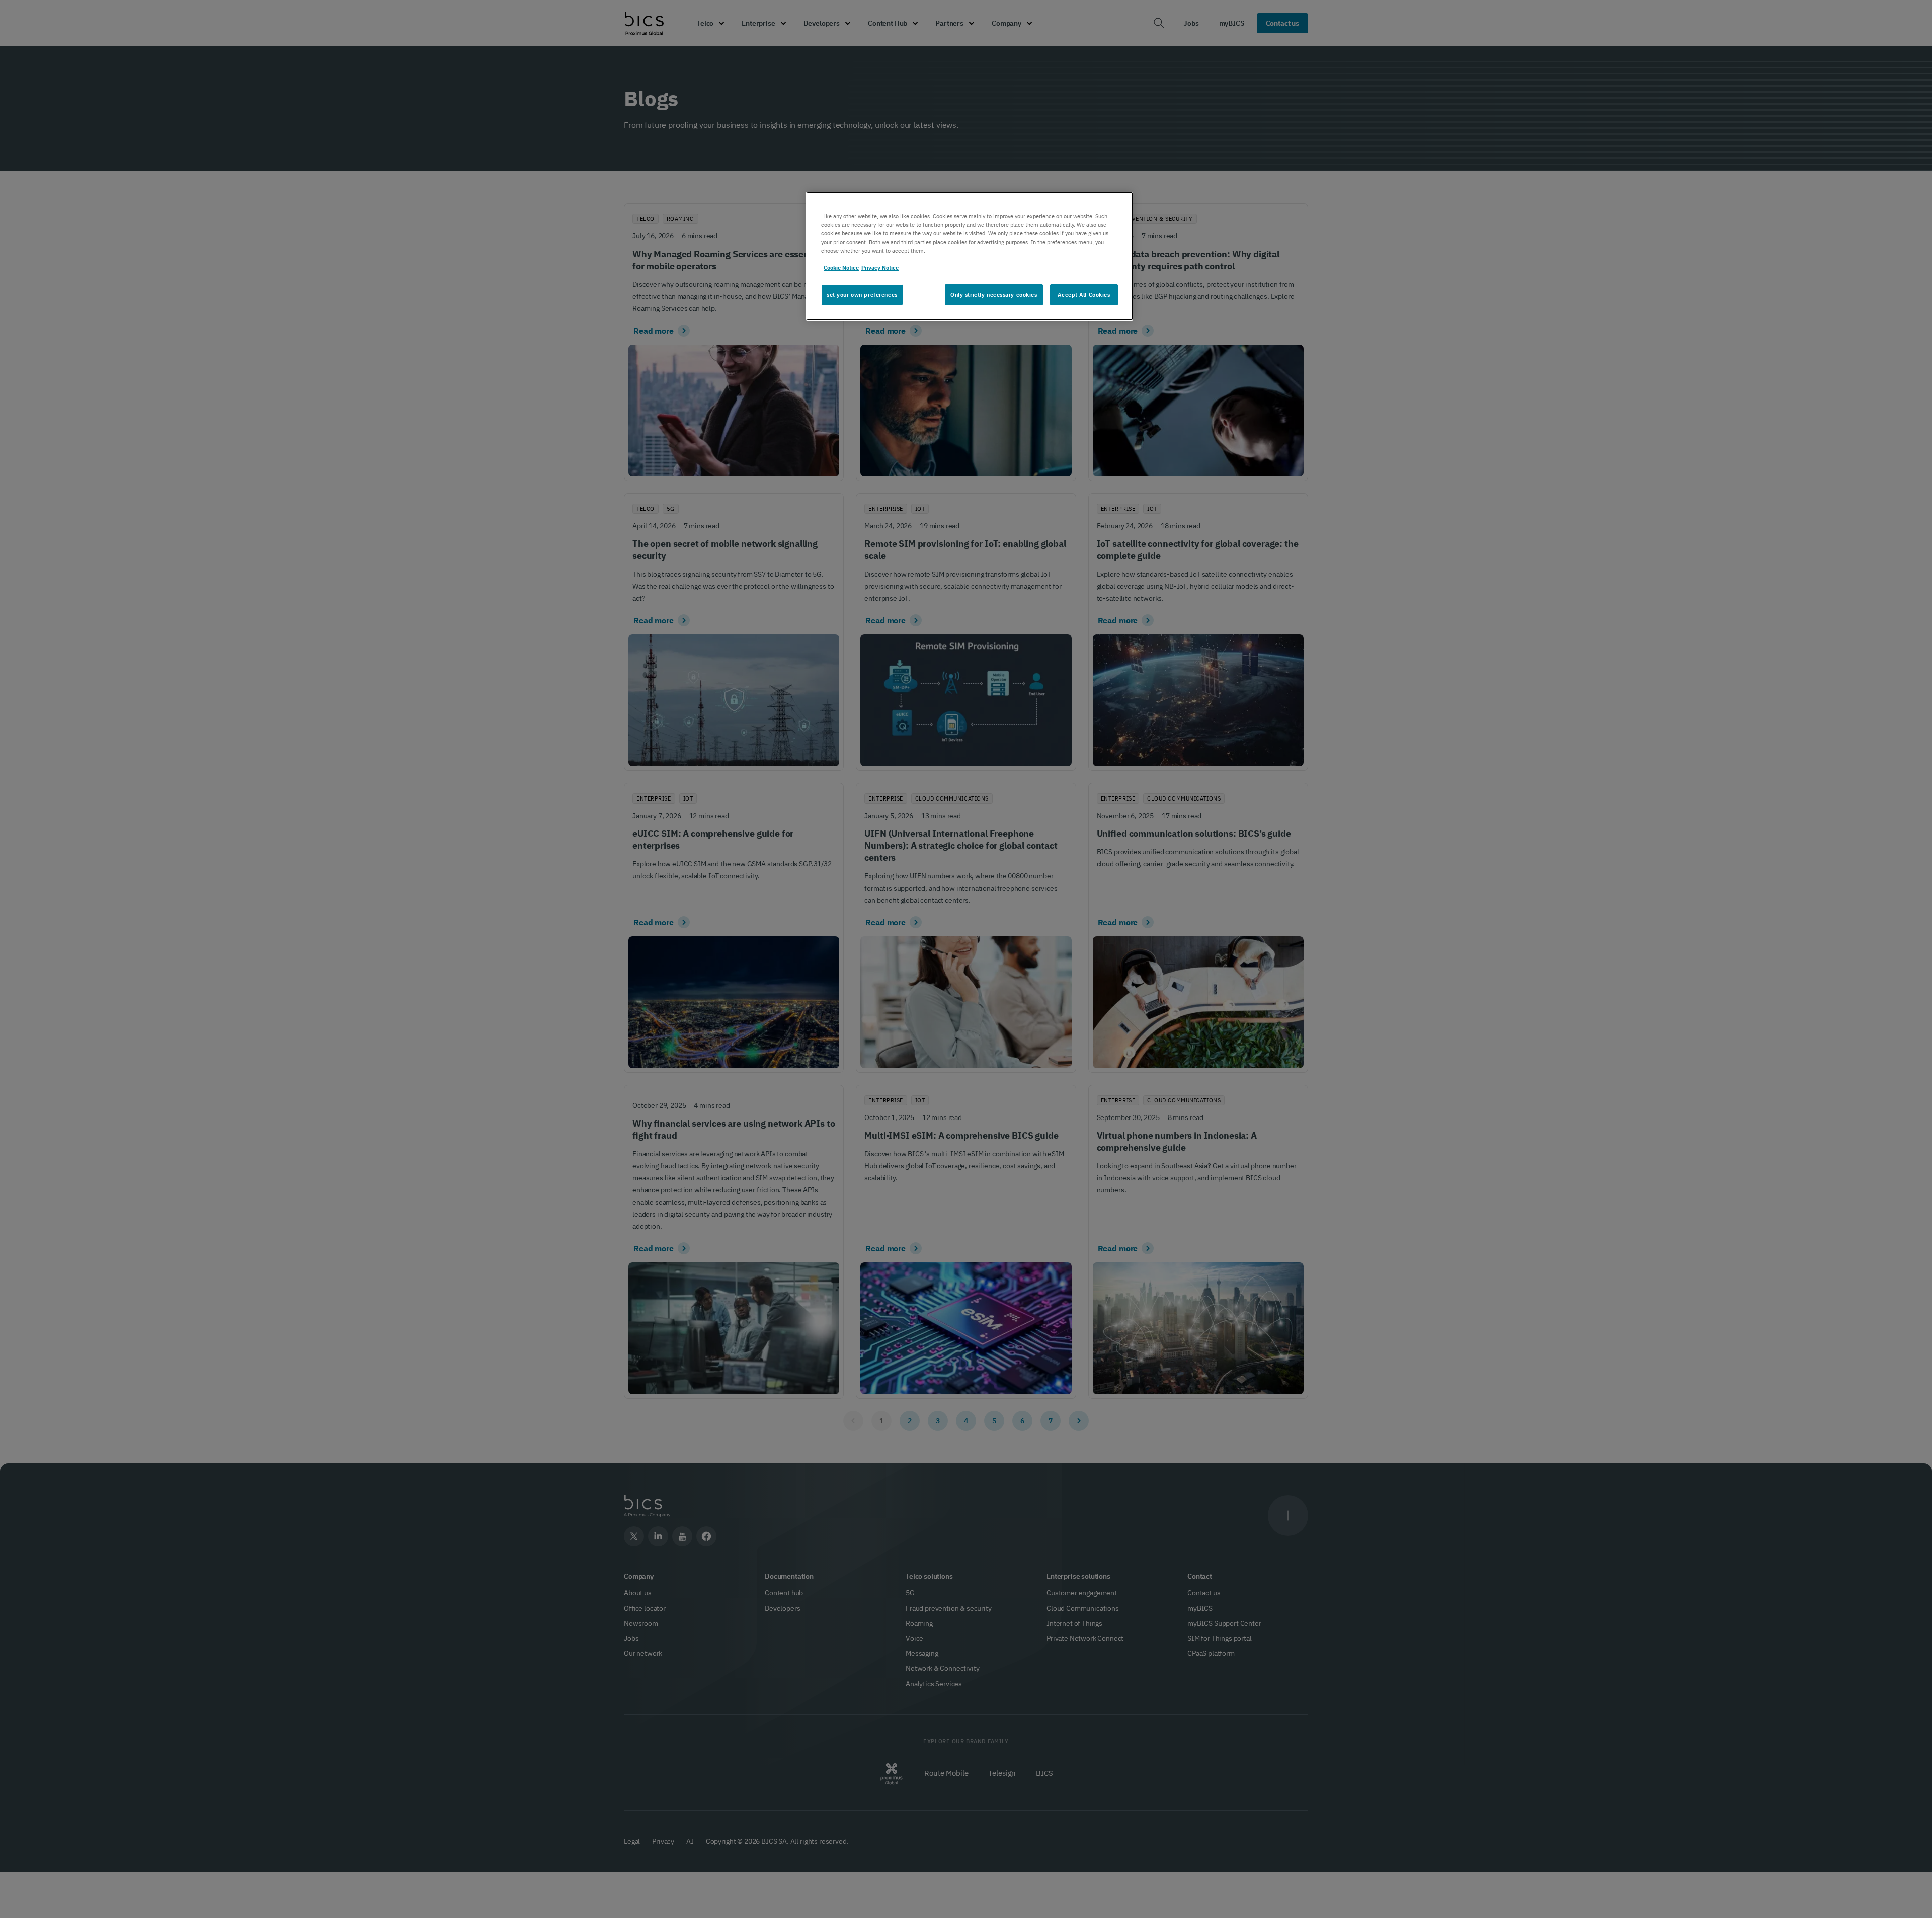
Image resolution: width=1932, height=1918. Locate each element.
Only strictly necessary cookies (994, 295)
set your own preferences (862, 295)
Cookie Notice (841, 268)
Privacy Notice (880, 268)
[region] (970, 256)
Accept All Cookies (1084, 295)
